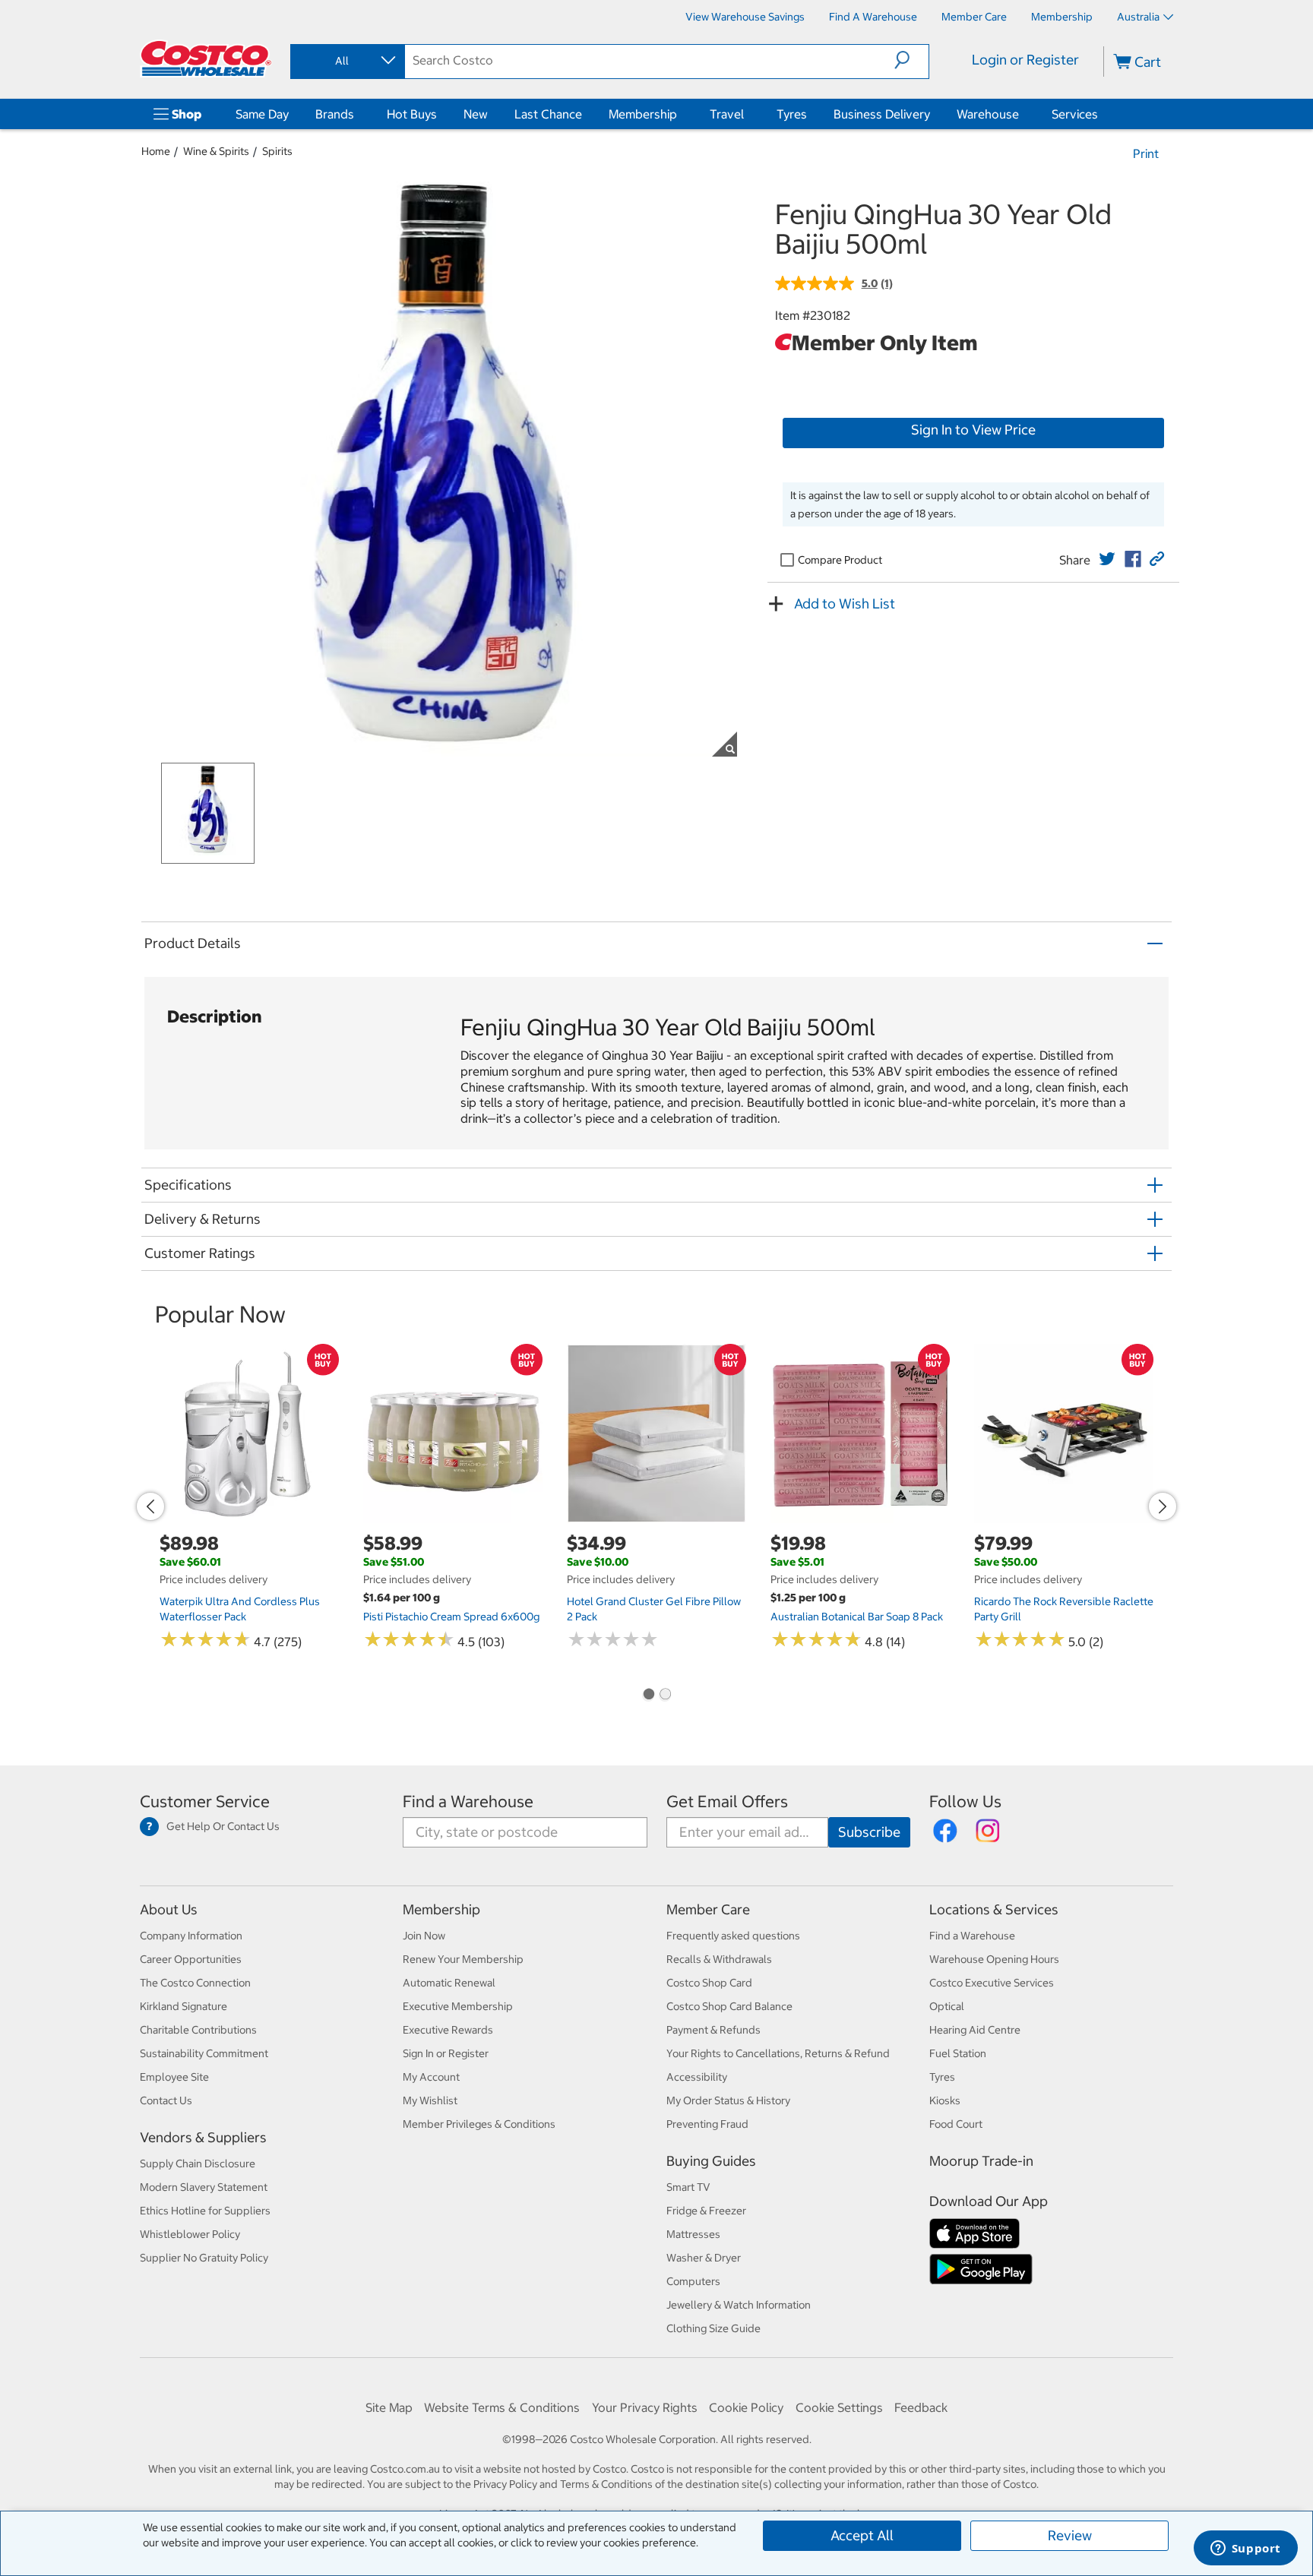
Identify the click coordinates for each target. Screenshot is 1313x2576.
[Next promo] (1163, 1506)
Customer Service (205, 1802)
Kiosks (945, 2100)
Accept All (862, 2535)
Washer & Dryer (704, 2258)
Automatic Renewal (449, 1983)
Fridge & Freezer (706, 2211)
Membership (643, 114)
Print (1146, 153)
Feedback (921, 2407)
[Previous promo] (150, 1506)
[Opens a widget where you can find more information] (1245, 2549)
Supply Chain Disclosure (198, 2164)
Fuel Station (958, 2053)
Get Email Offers (727, 1802)
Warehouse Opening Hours (994, 1959)
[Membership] (680, 114)
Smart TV (688, 2187)
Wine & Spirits (216, 151)
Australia (1138, 17)
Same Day (262, 114)
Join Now (424, 1936)
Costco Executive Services (992, 1983)
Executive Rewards (448, 2030)
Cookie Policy (746, 2407)
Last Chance (548, 114)
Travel (727, 114)
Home (156, 151)
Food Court (956, 2124)
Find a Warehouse (468, 1802)
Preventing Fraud (707, 2124)
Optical (947, 2006)
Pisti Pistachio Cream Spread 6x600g (451, 1617)
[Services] (1101, 114)
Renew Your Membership (463, 1959)
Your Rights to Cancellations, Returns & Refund (778, 2053)
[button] (911, 60)
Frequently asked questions (733, 1936)
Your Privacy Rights (645, 2407)
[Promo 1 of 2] (648, 1696)
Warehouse (988, 114)
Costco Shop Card (709, 1983)
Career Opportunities (191, 1959)
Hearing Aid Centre (975, 2030)
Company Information (191, 1936)
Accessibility (697, 2077)
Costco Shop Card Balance (729, 2006)
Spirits (277, 151)
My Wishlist (430, 2100)
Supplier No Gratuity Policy (204, 2258)
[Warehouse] (1022, 114)
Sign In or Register (446, 2053)
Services (1075, 114)
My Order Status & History (728, 2100)
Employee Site (174, 2077)
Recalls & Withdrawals (719, 1959)
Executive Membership (458, 2006)
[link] (1107, 559)
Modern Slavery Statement (204, 2187)
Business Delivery (882, 114)
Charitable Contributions (198, 2030)
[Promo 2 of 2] (665, 1696)
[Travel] (747, 114)
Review (1070, 2535)
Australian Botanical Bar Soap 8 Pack (857, 1617)
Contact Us (166, 2100)
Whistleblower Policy (190, 2234)
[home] (206, 58)
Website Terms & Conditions (502, 2407)
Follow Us (965, 1802)
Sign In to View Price (973, 430)
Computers (693, 2281)
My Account (431, 2077)
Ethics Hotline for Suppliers (205, 2211)
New (476, 114)
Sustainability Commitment (204, 2053)
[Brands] (357, 114)
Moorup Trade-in (981, 2161)
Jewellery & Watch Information (739, 2305)
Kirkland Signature (184, 2006)
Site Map (389, 2407)
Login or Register (1025, 60)
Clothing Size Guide (713, 2328)
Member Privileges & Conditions (479, 2124)
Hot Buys (412, 114)
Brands (335, 114)
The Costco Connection (195, 1983)
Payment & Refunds (713, 2030)
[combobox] (346, 61)
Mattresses (693, 2234)
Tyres (792, 114)
